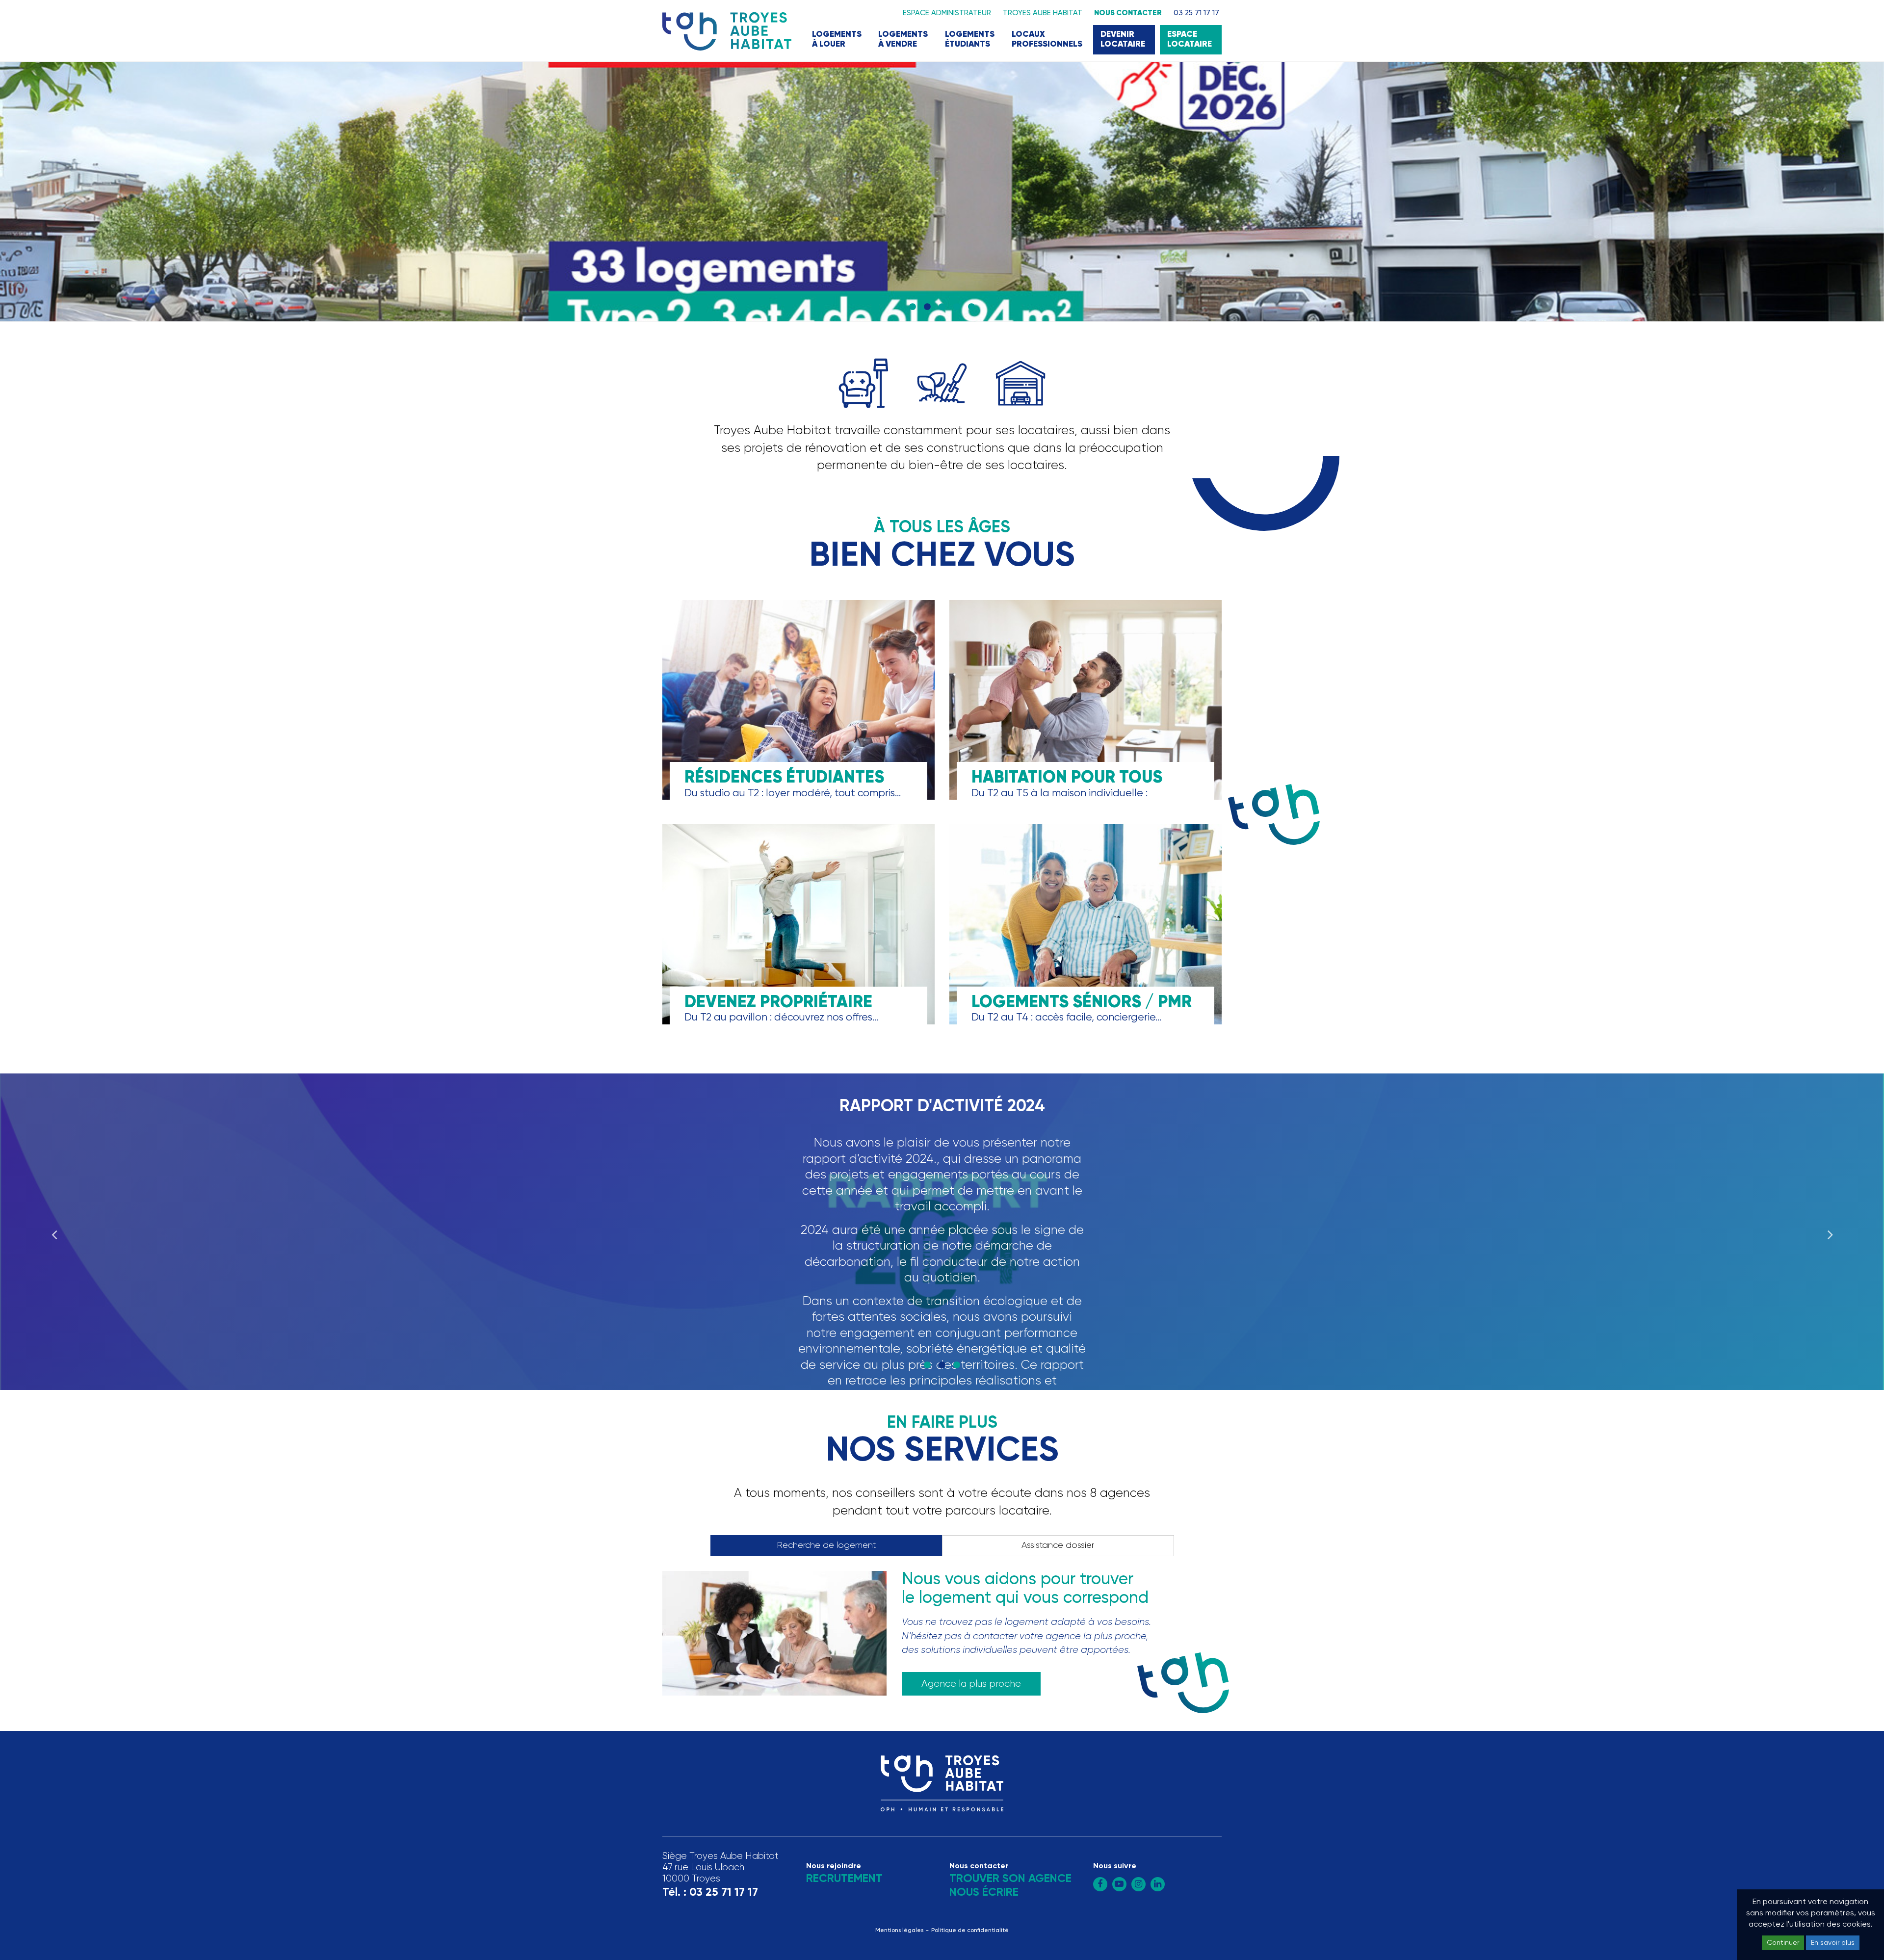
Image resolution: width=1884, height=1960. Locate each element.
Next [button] (1830, 1231)
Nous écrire (984, 1893)
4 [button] (957, 307)
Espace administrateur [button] (947, 13)
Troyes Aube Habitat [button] (1043, 13)
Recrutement (844, 1879)
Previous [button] (54, 1231)
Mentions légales (899, 1931)
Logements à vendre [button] (903, 39)
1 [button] (913, 307)
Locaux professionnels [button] (1047, 39)
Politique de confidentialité (970, 1931)
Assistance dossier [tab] (1058, 1545)
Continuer (1783, 1943)
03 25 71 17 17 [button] (1196, 13)
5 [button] (971, 307)
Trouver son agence (1010, 1879)
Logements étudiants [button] (970, 39)
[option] (942, 192)
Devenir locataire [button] (1123, 39)
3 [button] (942, 307)
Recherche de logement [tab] (826, 1545)
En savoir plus (1833, 1943)
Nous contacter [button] (1128, 13)
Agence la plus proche (971, 1684)
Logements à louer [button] (837, 39)
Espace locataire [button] (1190, 39)
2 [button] (927, 307)
